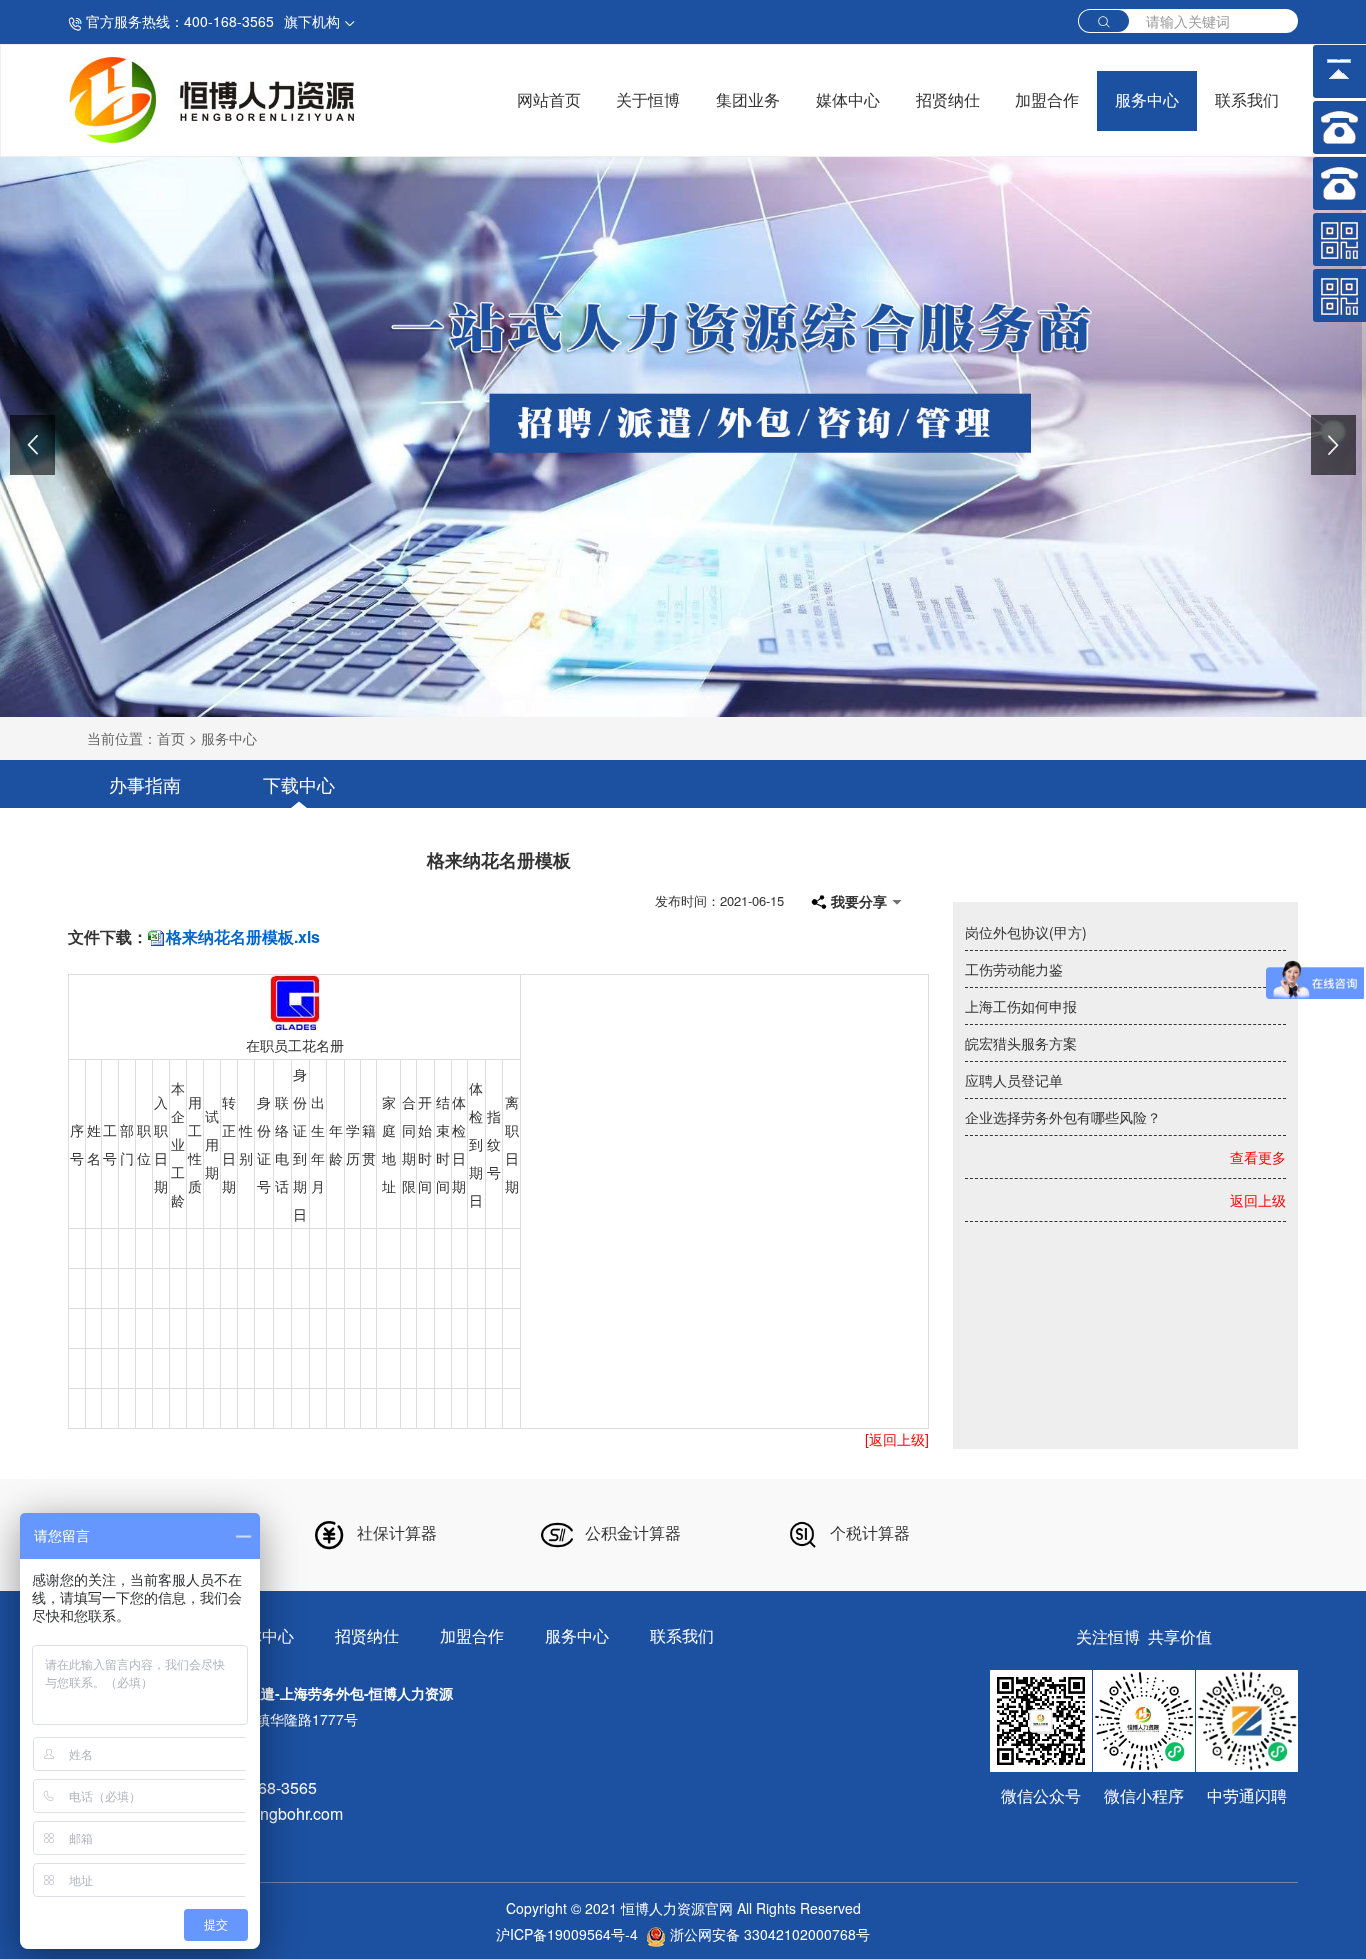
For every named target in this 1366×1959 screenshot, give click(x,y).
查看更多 (1258, 1157)
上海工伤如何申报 (1021, 1006)
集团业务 (748, 100)
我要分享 (859, 901)
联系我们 (1247, 100)
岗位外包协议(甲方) (1026, 932)
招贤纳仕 (948, 100)
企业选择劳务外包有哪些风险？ (1063, 1117)
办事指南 (145, 784)
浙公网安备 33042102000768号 (768, 1934)
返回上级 (1258, 1200)
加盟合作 (1047, 100)
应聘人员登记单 (1014, 1080)
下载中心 (299, 784)
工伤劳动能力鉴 (1014, 969)
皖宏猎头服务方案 (1021, 1043)
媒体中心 (848, 100)
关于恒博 (648, 100)
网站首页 (549, 100)
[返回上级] (897, 1439)
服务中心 (1147, 100)
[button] (32, 445)
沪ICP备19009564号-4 (567, 1934)
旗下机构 (314, 21)
